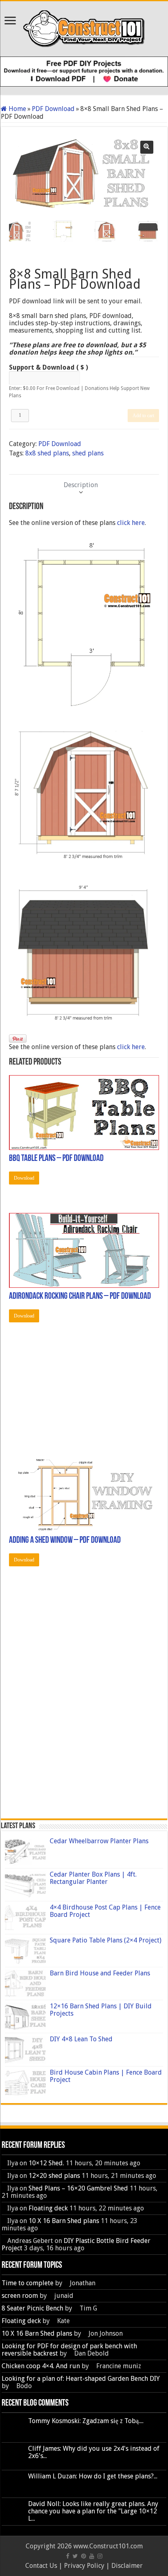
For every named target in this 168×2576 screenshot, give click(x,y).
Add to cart (143, 416)
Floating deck (48, 2208)
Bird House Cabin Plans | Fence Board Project (106, 2076)
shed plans (88, 453)
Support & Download (49, 368)
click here (131, 523)
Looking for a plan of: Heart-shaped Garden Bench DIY (81, 2379)
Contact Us (41, 2566)
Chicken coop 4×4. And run (41, 2366)
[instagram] (100, 2556)
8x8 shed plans (47, 453)
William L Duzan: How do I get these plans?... (93, 2476)
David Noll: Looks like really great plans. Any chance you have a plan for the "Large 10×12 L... (93, 2511)
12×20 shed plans (54, 2176)
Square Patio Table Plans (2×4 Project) (106, 1940)
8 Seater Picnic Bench (32, 2308)
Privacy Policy (84, 2566)
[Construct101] (84, 27)
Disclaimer (127, 2566)
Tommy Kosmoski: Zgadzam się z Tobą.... (86, 2421)
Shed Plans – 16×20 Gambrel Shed (78, 2188)
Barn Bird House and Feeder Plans (100, 1973)
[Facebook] (68, 2556)
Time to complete (28, 2283)
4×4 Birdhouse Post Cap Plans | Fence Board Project (105, 1911)
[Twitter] (75, 2556)
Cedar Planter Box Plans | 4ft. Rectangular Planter (93, 1878)
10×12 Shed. (46, 2163)
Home (17, 109)
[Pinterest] (84, 2556)
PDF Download (53, 109)
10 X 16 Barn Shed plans (64, 2221)
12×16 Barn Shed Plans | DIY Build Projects (101, 2010)
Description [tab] (81, 485)
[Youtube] (92, 2556)
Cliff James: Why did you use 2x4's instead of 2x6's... (94, 2452)
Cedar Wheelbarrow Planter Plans (99, 1841)
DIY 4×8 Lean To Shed (81, 2039)
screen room (20, 2296)
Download (24, 1178)
